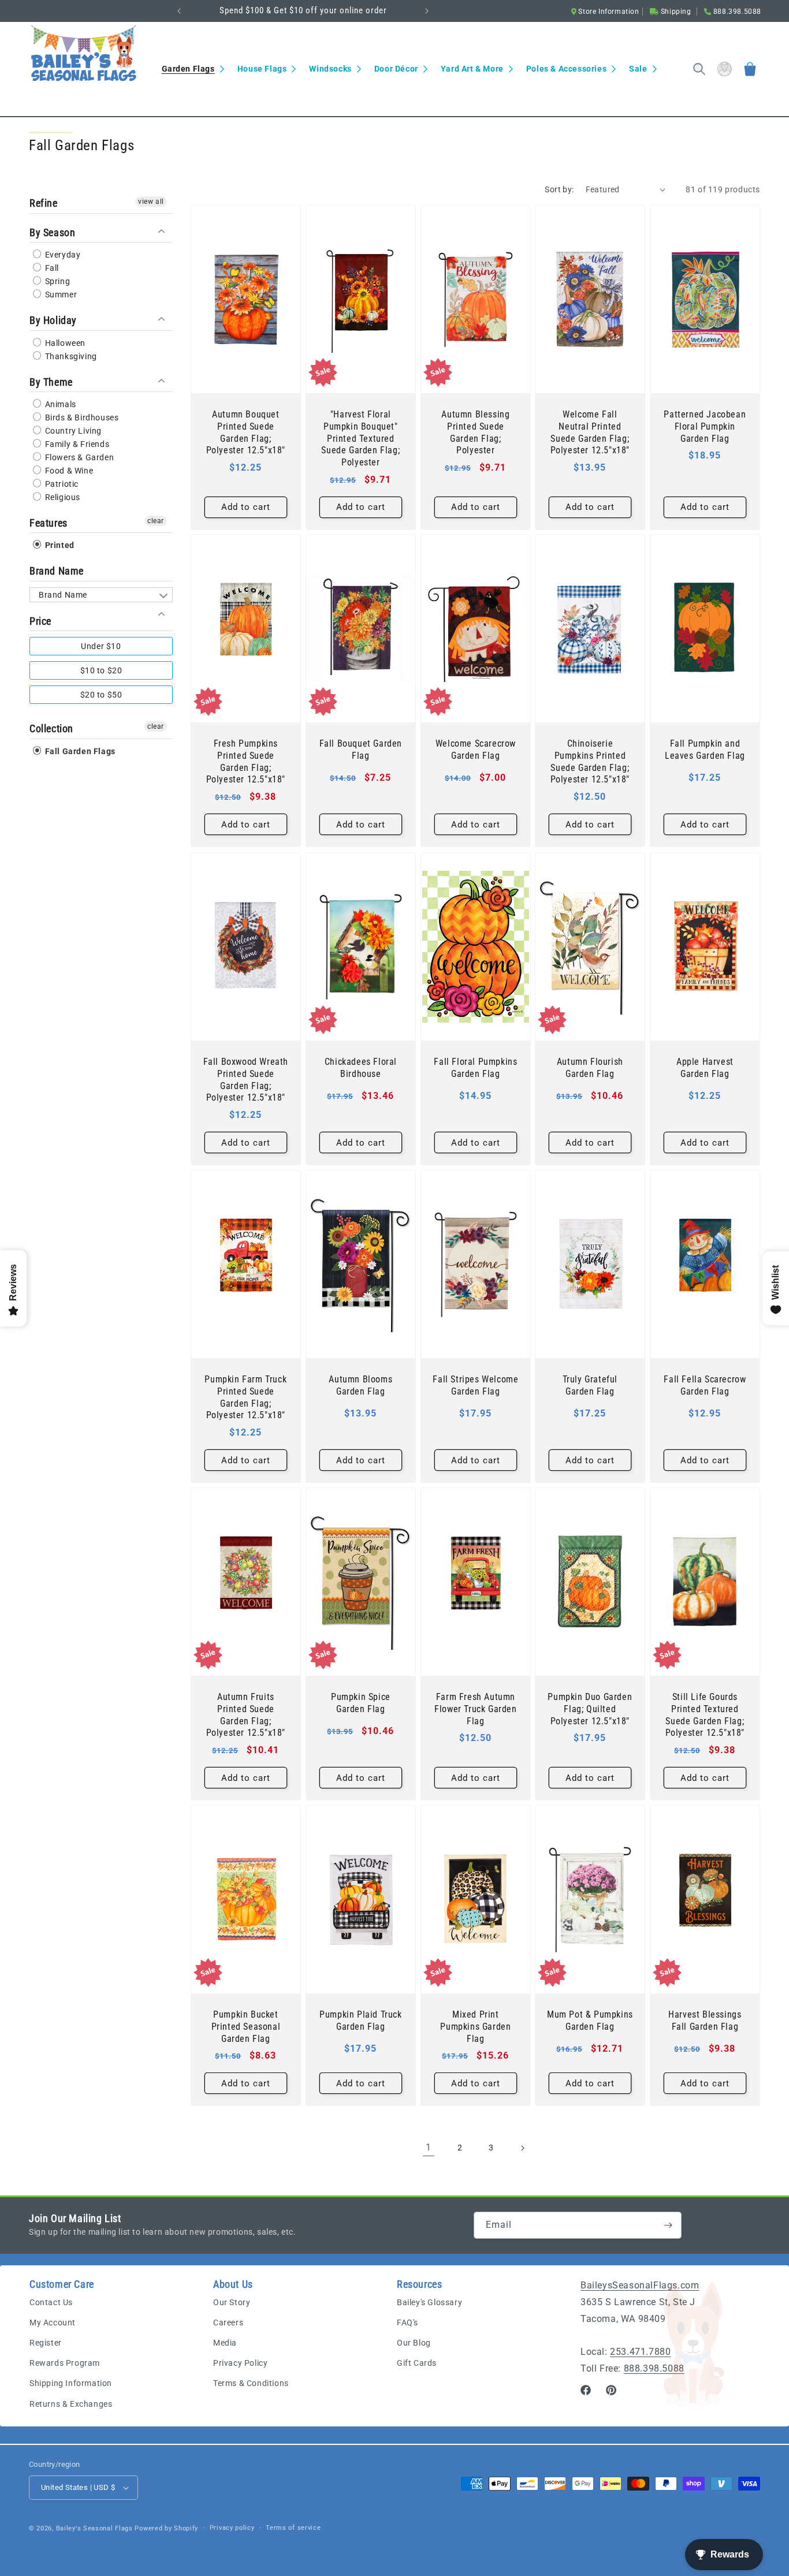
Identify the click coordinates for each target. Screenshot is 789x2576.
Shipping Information (71, 2383)
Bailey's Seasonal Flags (94, 2528)
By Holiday (53, 320)
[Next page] (522, 2148)
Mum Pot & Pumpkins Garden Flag (590, 2020)
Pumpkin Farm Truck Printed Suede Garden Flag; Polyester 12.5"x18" (245, 1397)
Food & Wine (68, 470)
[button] (193, 69)
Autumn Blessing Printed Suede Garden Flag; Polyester (475, 432)
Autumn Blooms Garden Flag (360, 1385)
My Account (53, 2322)
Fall (51, 267)
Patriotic (61, 483)
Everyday (62, 254)
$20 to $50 (101, 694)
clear (156, 520)
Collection (51, 728)
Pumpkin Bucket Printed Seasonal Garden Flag (246, 2027)
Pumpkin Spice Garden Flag (361, 1703)
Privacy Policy (240, 2363)
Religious (62, 497)
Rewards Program (65, 2363)
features (49, 522)
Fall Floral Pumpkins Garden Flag (475, 1068)
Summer (60, 294)
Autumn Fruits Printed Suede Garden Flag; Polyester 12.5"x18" (246, 1715)
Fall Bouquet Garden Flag (360, 750)
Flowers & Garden (78, 457)
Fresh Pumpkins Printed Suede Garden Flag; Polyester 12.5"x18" (246, 761)
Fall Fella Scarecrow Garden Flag (705, 1385)
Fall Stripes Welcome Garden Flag (475, 1385)
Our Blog (414, 2343)
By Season (52, 232)
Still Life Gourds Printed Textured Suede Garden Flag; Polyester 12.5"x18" (705, 1715)
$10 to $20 (101, 670)
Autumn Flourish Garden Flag (590, 1068)
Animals (59, 404)
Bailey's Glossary (429, 2302)
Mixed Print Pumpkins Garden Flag (475, 2027)
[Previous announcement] (179, 11)
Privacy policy (232, 2528)
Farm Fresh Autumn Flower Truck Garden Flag (475, 1709)
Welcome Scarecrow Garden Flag (475, 750)
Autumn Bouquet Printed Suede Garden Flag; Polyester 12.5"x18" (246, 432)
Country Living (72, 430)
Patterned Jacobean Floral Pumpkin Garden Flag (705, 426)
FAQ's (407, 2322)
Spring (56, 281)
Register (46, 2343)
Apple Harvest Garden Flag (705, 1068)
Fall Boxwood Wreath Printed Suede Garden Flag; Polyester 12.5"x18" (246, 1080)
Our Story (232, 2302)
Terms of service (293, 2528)
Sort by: (559, 189)
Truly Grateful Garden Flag (590, 1385)
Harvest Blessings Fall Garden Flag (705, 2020)
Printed (59, 545)
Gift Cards (417, 2363)
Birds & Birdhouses (81, 417)
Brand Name (57, 570)
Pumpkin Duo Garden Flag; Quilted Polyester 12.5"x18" (590, 1709)
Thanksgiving (70, 356)
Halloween (64, 342)
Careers (228, 2322)
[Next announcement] (427, 11)
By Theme (51, 381)
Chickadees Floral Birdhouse (361, 1068)
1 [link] (429, 2147)
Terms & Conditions (251, 2383)
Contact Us (51, 2302)
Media (225, 2343)
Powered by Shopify (166, 2528)
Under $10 (101, 646)
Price (40, 620)
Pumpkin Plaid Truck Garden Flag (360, 2020)
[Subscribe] (668, 2225)
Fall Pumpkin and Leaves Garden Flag (705, 750)
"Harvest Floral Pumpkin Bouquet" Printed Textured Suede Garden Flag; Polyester (360, 438)
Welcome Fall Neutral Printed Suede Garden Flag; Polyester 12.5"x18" (590, 432)
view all (151, 202)
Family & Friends (76, 443)
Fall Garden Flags (79, 751)
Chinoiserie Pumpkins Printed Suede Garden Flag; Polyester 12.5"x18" (590, 761)
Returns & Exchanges (71, 2404)
